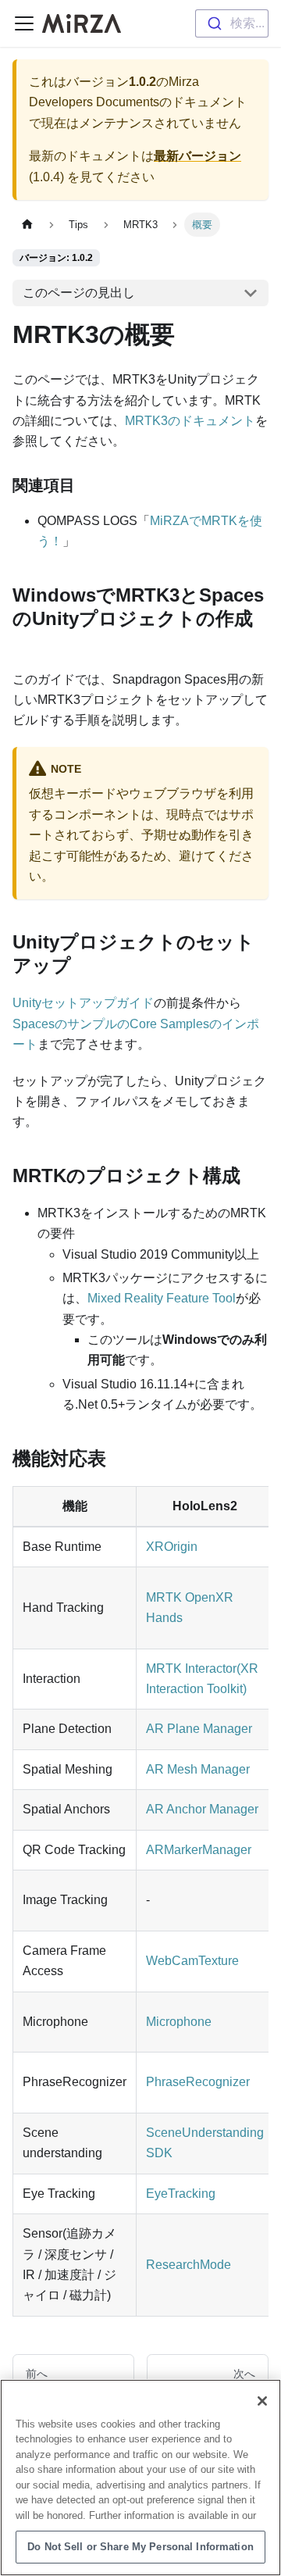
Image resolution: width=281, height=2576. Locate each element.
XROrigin (172, 1547)
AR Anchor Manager (202, 1809)
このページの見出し (79, 293)
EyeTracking (181, 2194)
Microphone (179, 2022)
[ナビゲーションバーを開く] (24, 23)
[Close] (262, 2401)
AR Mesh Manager (198, 1769)
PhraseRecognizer (198, 2082)
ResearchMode (189, 2265)
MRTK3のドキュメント (190, 421)
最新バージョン (197, 156)
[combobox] (232, 23)
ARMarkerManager (199, 1850)
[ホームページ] (27, 225)
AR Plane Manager (199, 1729)
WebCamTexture (192, 1961)
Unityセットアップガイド (83, 1003)
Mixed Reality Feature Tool (162, 1298)
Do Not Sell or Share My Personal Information (140, 2547)
